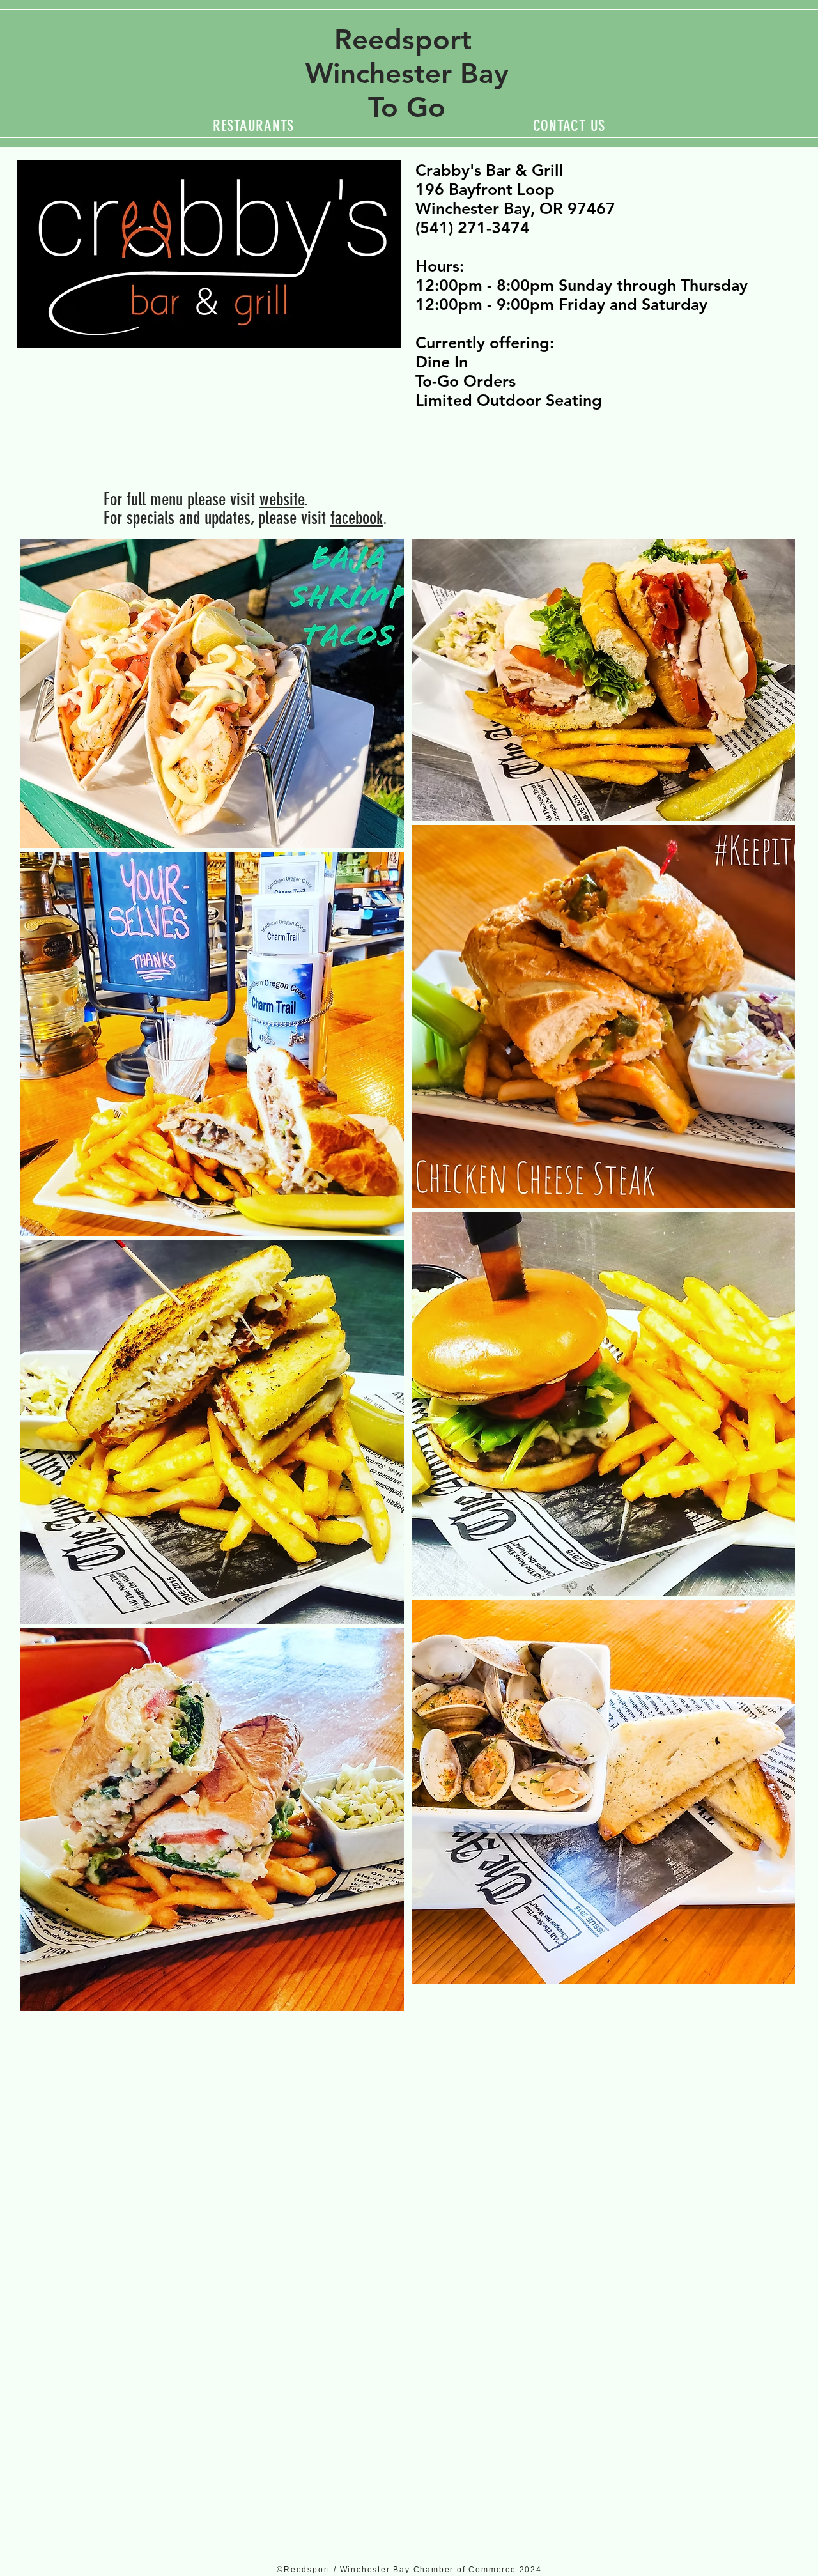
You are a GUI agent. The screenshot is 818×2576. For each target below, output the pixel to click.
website (282, 499)
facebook (357, 518)
